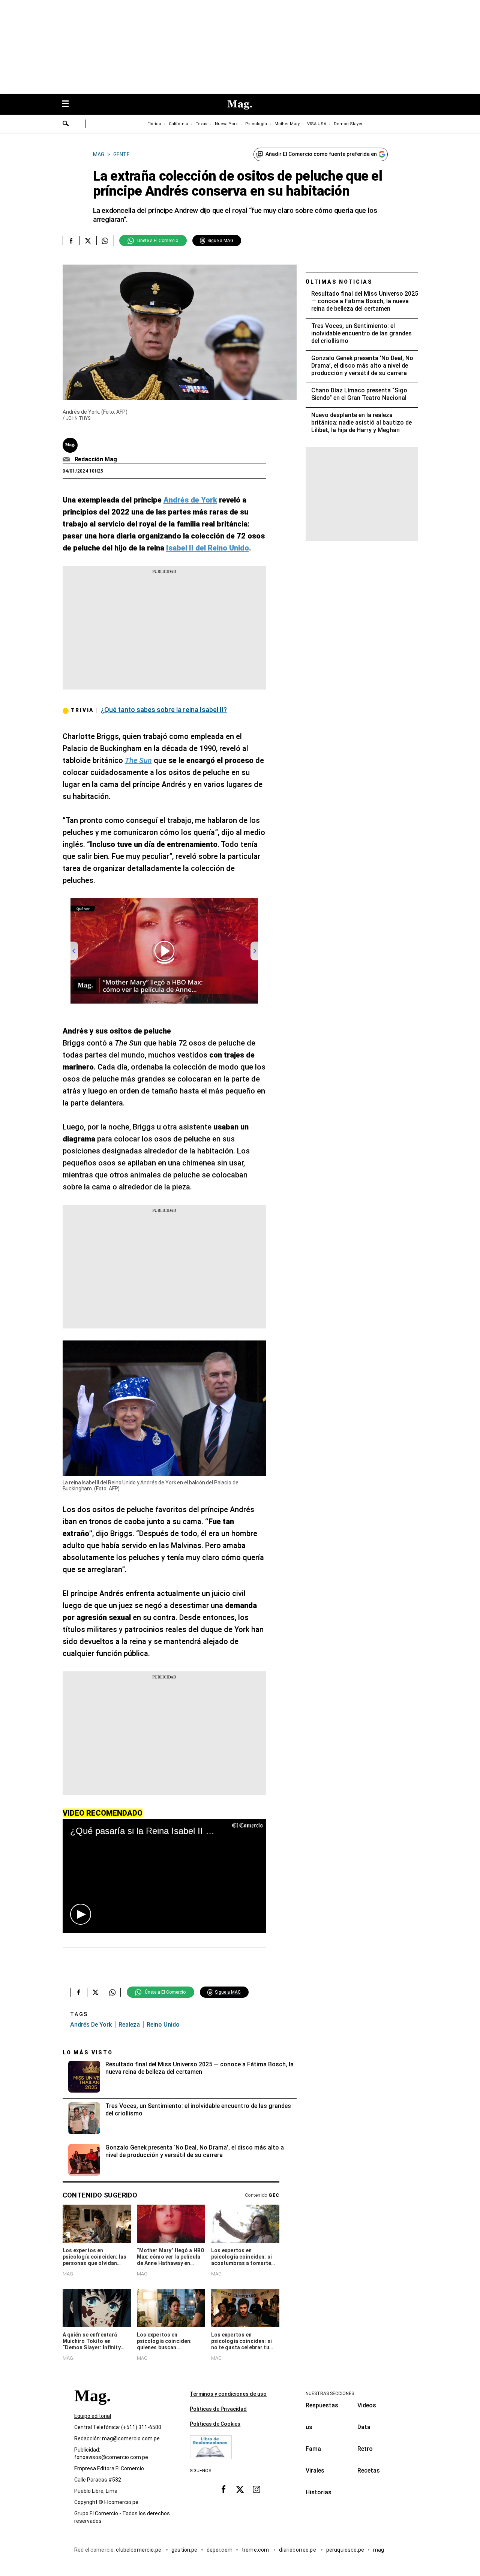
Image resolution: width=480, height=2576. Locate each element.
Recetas (369, 2471)
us (309, 2427)
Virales (315, 2471)
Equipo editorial (93, 2416)
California (178, 124)
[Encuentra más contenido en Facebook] (71, 241)
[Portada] (92, 2409)
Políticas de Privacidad (218, 2409)
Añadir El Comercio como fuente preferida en (321, 154)
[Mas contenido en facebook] (223, 2489)
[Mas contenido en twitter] (240, 2489)
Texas (202, 124)
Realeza (129, 2025)
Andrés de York (91, 2025)
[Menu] (69, 104)
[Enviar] (66, 124)
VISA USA (317, 124)
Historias (319, 2492)
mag (379, 2550)
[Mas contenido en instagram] (256, 2489)
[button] (81, 1914)
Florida (154, 124)
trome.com (256, 2550)
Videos (367, 2405)
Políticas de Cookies (215, 2424)
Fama (313, 2449)
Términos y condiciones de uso (228, 2394)
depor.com (220, 2550)
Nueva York (226, 124)
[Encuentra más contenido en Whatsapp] (105, 241)
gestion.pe (184, 2550)
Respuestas (322, 2405)
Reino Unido (163, 2025)
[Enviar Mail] (67, 459)
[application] (164, 1876)
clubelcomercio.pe (139, 2550)
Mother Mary (287, 124)
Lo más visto (88, 2052)
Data (364, 2427)
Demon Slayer (348, 124)
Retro (365, 2449)
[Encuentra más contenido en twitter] (88, 241)
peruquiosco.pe (345, 2550)
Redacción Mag (96, 459)
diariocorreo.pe (298, 2550)
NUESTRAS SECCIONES (330, 2393)
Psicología (256, 124)
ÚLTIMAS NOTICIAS (339, 282)
